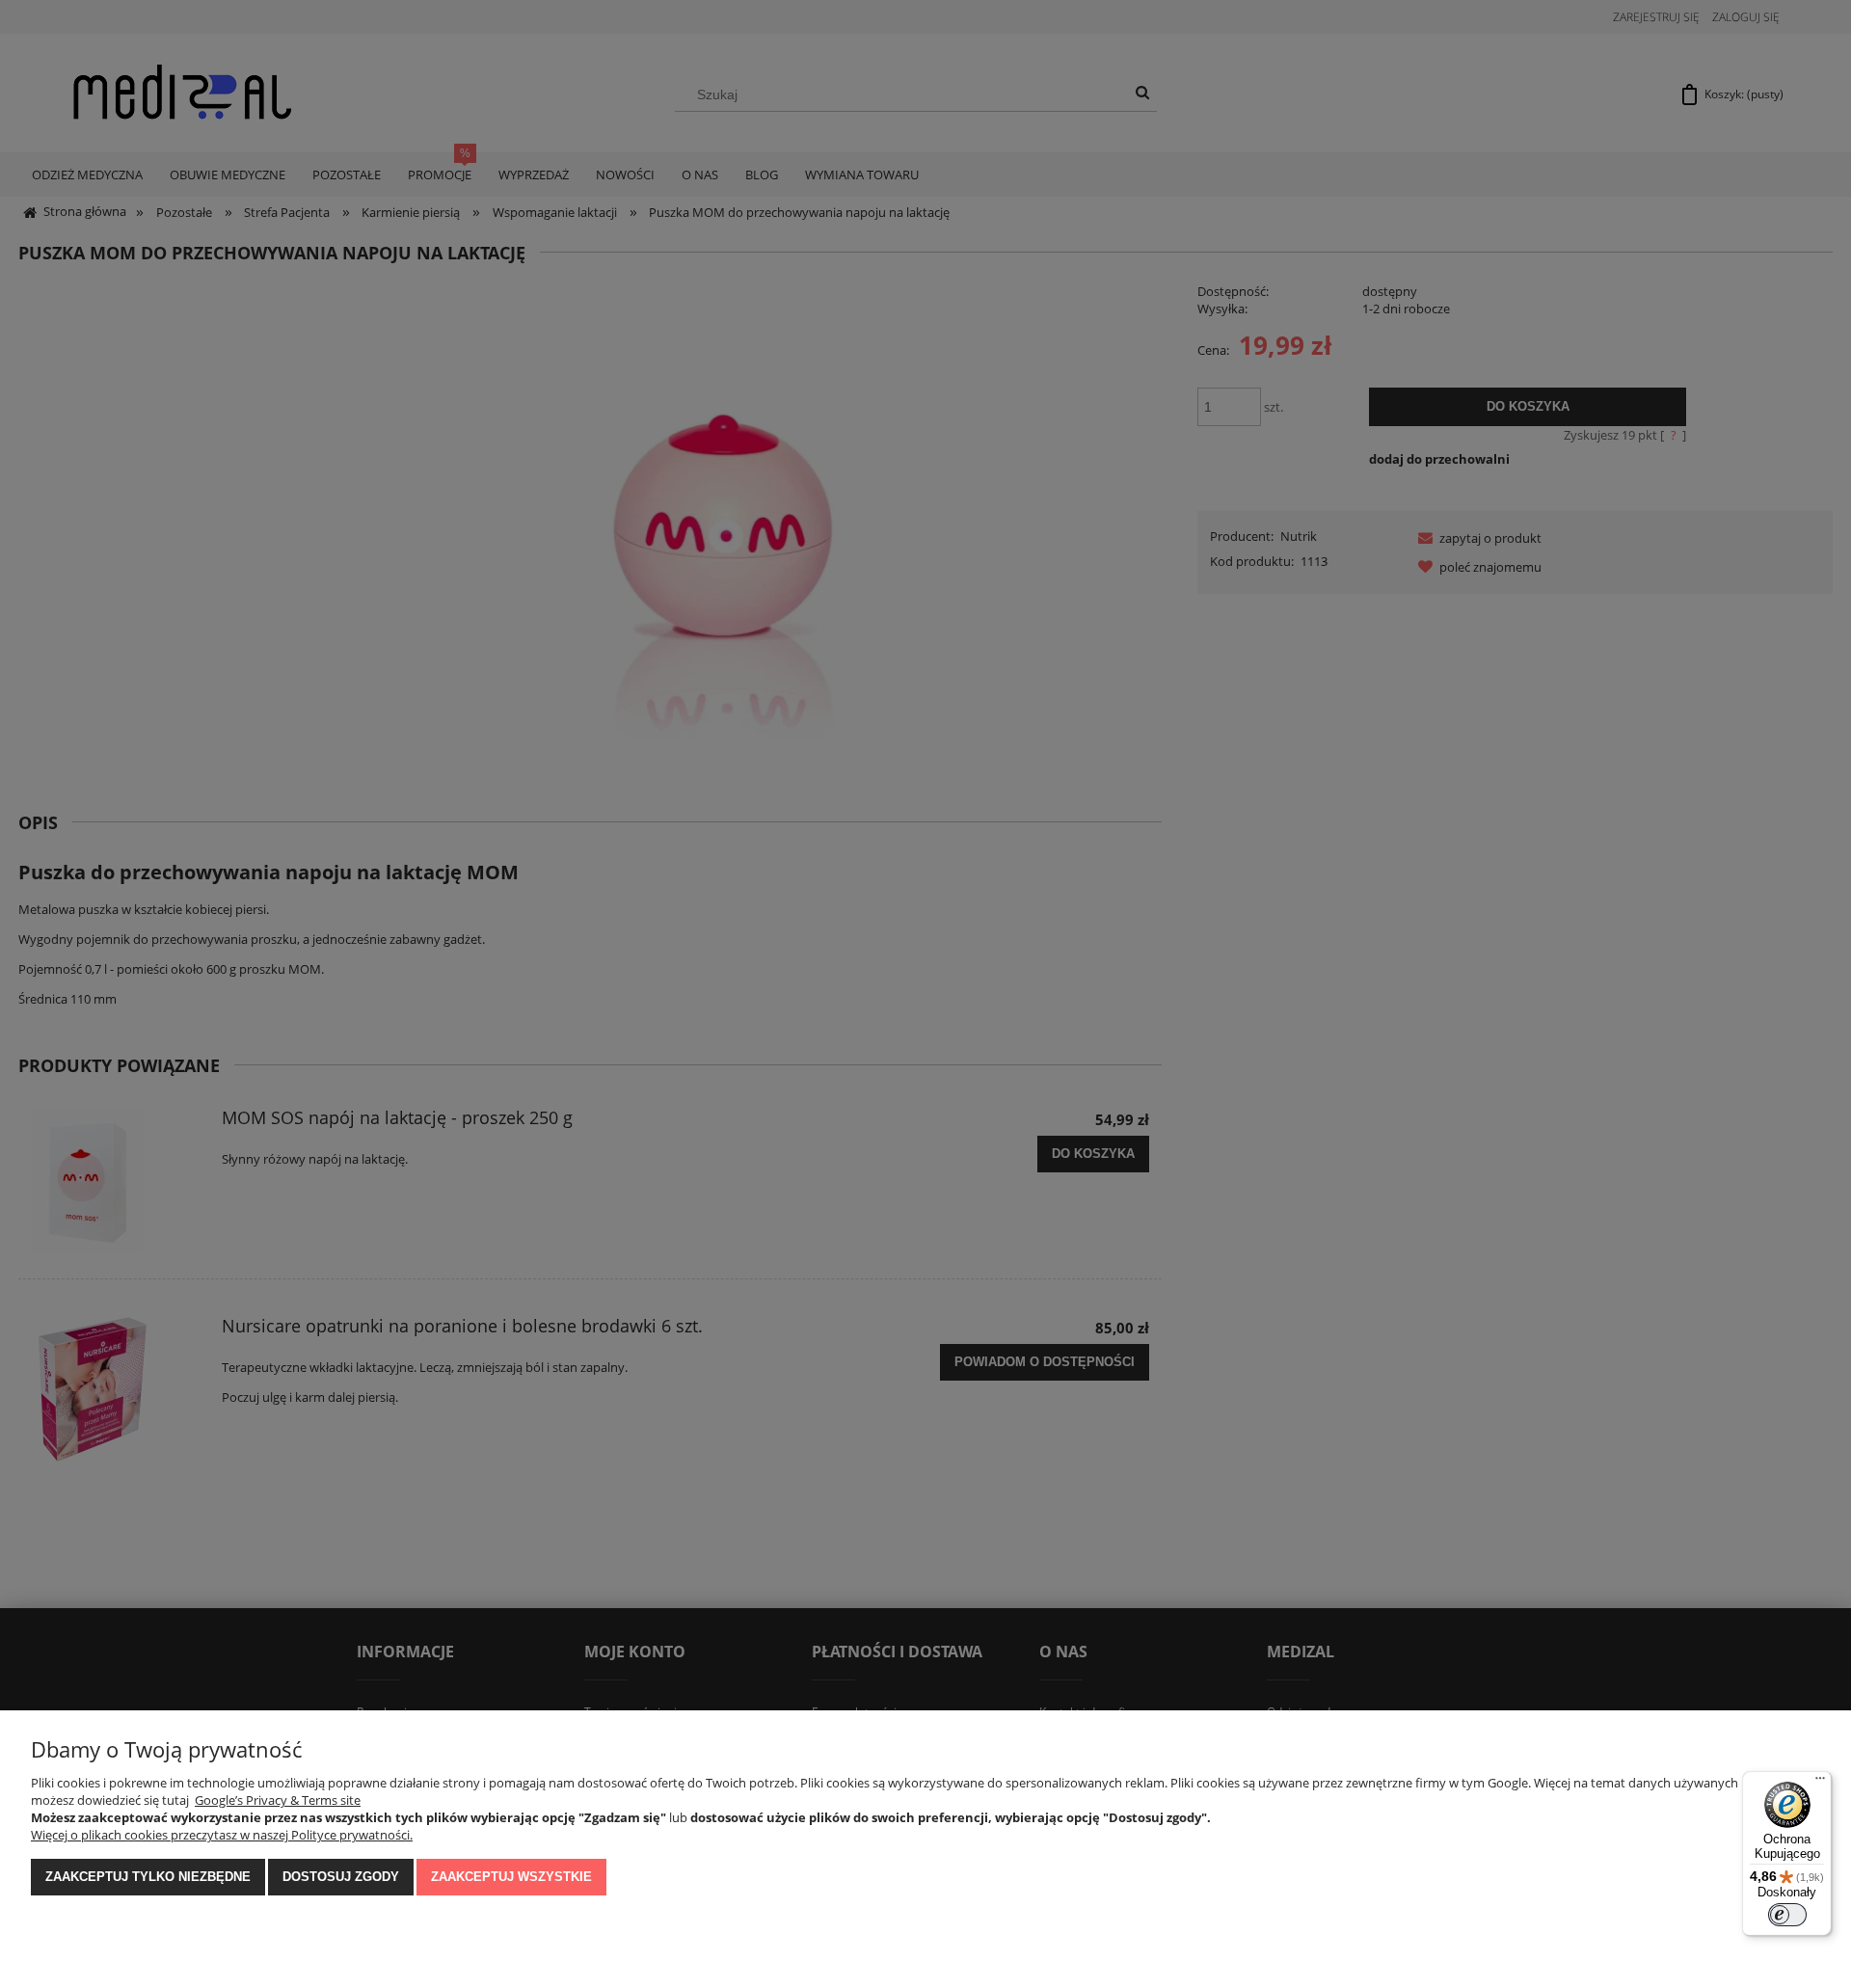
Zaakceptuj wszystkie (511, 1877)
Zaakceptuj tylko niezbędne (148, 1877)
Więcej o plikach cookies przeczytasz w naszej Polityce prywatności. (222, 1835)
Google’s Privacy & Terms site (278, 1800)
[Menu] (1820, 1783)
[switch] (1787, 1915)
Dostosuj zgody (341, 1877)
